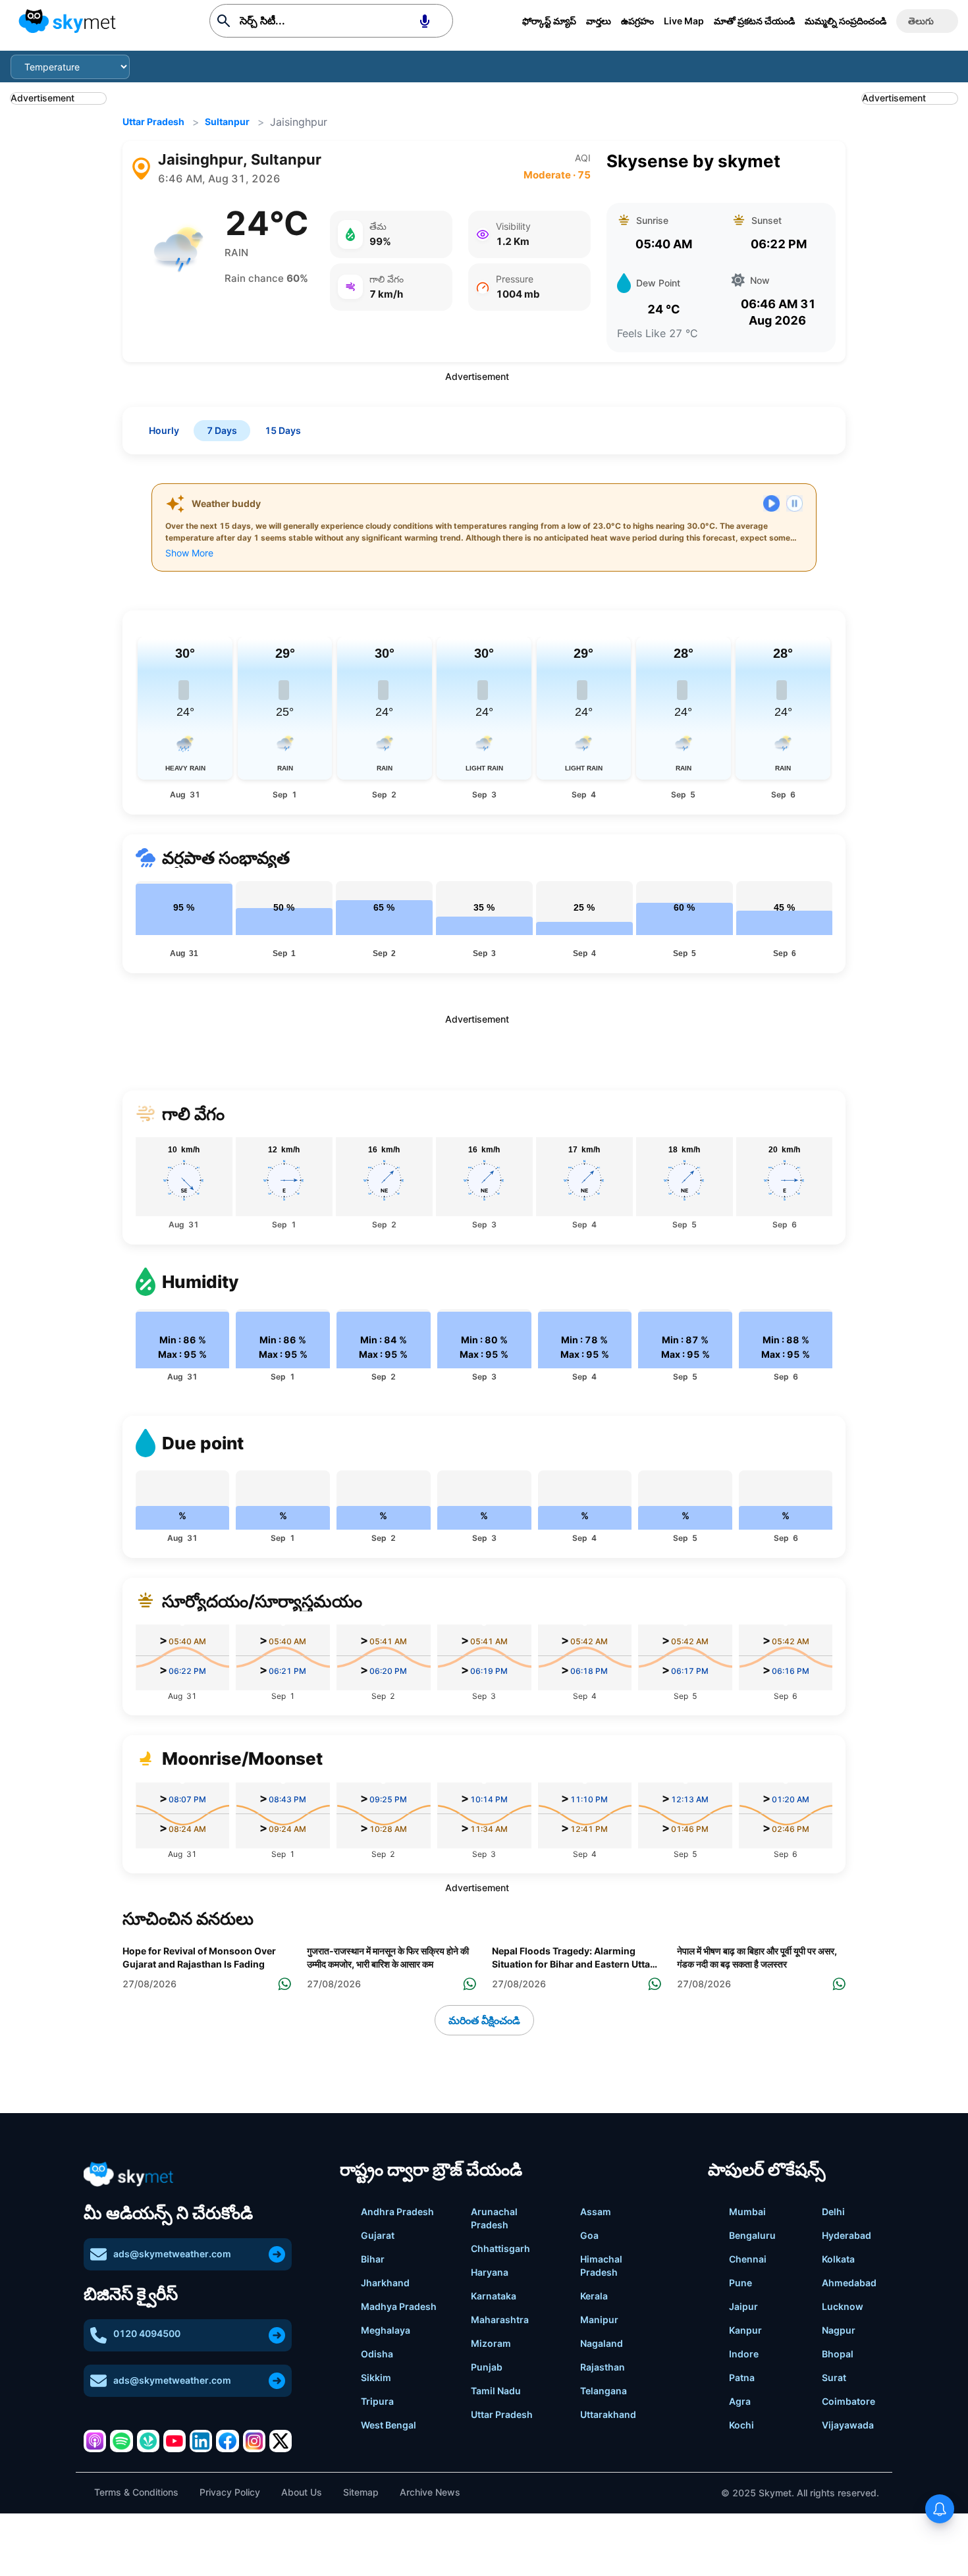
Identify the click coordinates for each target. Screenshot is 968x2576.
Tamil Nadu (496, 2391)
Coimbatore (848, 2401)
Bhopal (838, 2354)
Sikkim (376, 2377)
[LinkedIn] (201, 2441)
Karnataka (494, 2296)
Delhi (833, 2212)
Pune (740, 2283)
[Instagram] (254, 2441)
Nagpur (839, 2330)
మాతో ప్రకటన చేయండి (754, 21)
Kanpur (745, 2330)
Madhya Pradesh (399, 2306)
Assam (596, 2212)
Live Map (684, 21)
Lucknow (843, 2306)
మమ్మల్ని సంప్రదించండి (846, 21)
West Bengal (389, 2425)
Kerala (594, 2296)
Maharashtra (500, 2320)
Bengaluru (752, 2235)
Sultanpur (227, 121)
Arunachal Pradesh (494, 2218)
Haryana (490, 2272)
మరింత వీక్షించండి (484, 2020)
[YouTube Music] (175, 2441)
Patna (742, 2377)
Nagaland (602, 2343)
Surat (834, 2377)
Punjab (487, 2367)
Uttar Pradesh (153, 121)
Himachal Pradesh (601, 2266)
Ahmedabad (849, 2283)
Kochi (741, 2425)
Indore (744, 2354)
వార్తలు (599, 21)
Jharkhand (385, 2283)
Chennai (748, 2259)
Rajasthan (603, 2367)
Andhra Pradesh (397, 2212)
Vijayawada (848, 2425)
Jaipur (743, 2306)
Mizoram (491, 2343)
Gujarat (378, 2235)
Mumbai (747, 2212)
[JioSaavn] (148, 2441)
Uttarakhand (608, 2414)
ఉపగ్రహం (637, 21)
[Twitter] (281, 2441)
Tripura (377, 2401)
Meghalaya (386, 2330)
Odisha (377, 2354)
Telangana (604, 2391)
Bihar (373, 2259)
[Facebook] (227, 2441)
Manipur (599, 2320)
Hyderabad (847, 2235)
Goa (589, 2235)
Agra (740, 2401)
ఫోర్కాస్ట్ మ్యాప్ (549, 21)
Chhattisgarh (500, 2248)
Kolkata (838, 2259)
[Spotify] (121, 2441)
